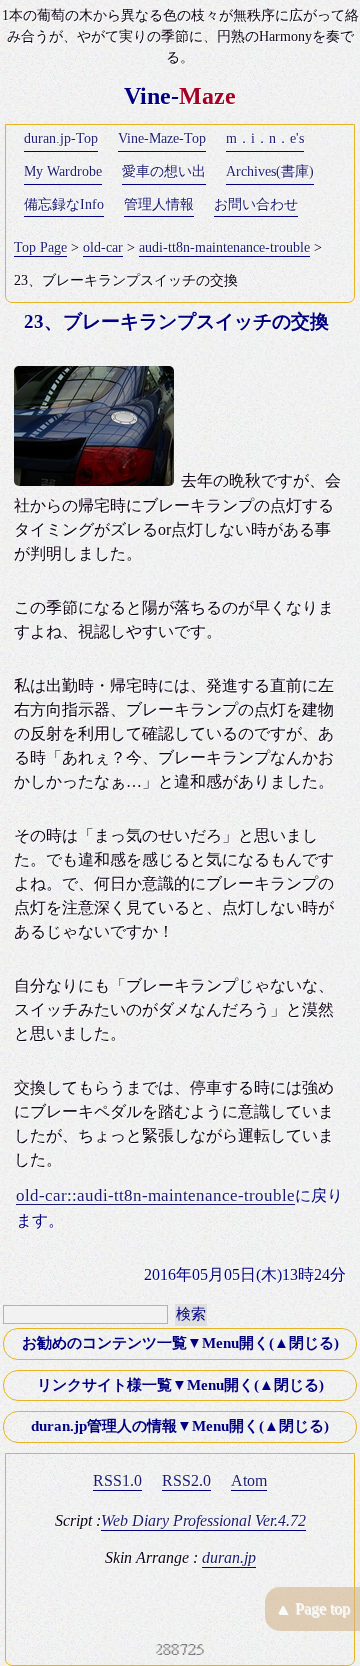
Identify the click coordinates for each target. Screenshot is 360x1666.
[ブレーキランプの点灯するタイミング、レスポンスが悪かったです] (97, 480)
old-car (103, 247)
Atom (249, 1480)
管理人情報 (159, 204)
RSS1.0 (117, 1480)
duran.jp (229, 1557)
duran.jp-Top (61, 138)
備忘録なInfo (64, 204)
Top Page (40, 247)
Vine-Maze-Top (162, 138)
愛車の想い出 (164, 171)
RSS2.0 (186, 1480)
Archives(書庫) (270, 171)
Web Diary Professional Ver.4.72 (203, 1520)
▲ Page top (312, 1608)
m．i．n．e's (265, 138)
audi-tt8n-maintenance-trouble (224, 247)
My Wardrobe (63, 171)
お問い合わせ (256, 204)
